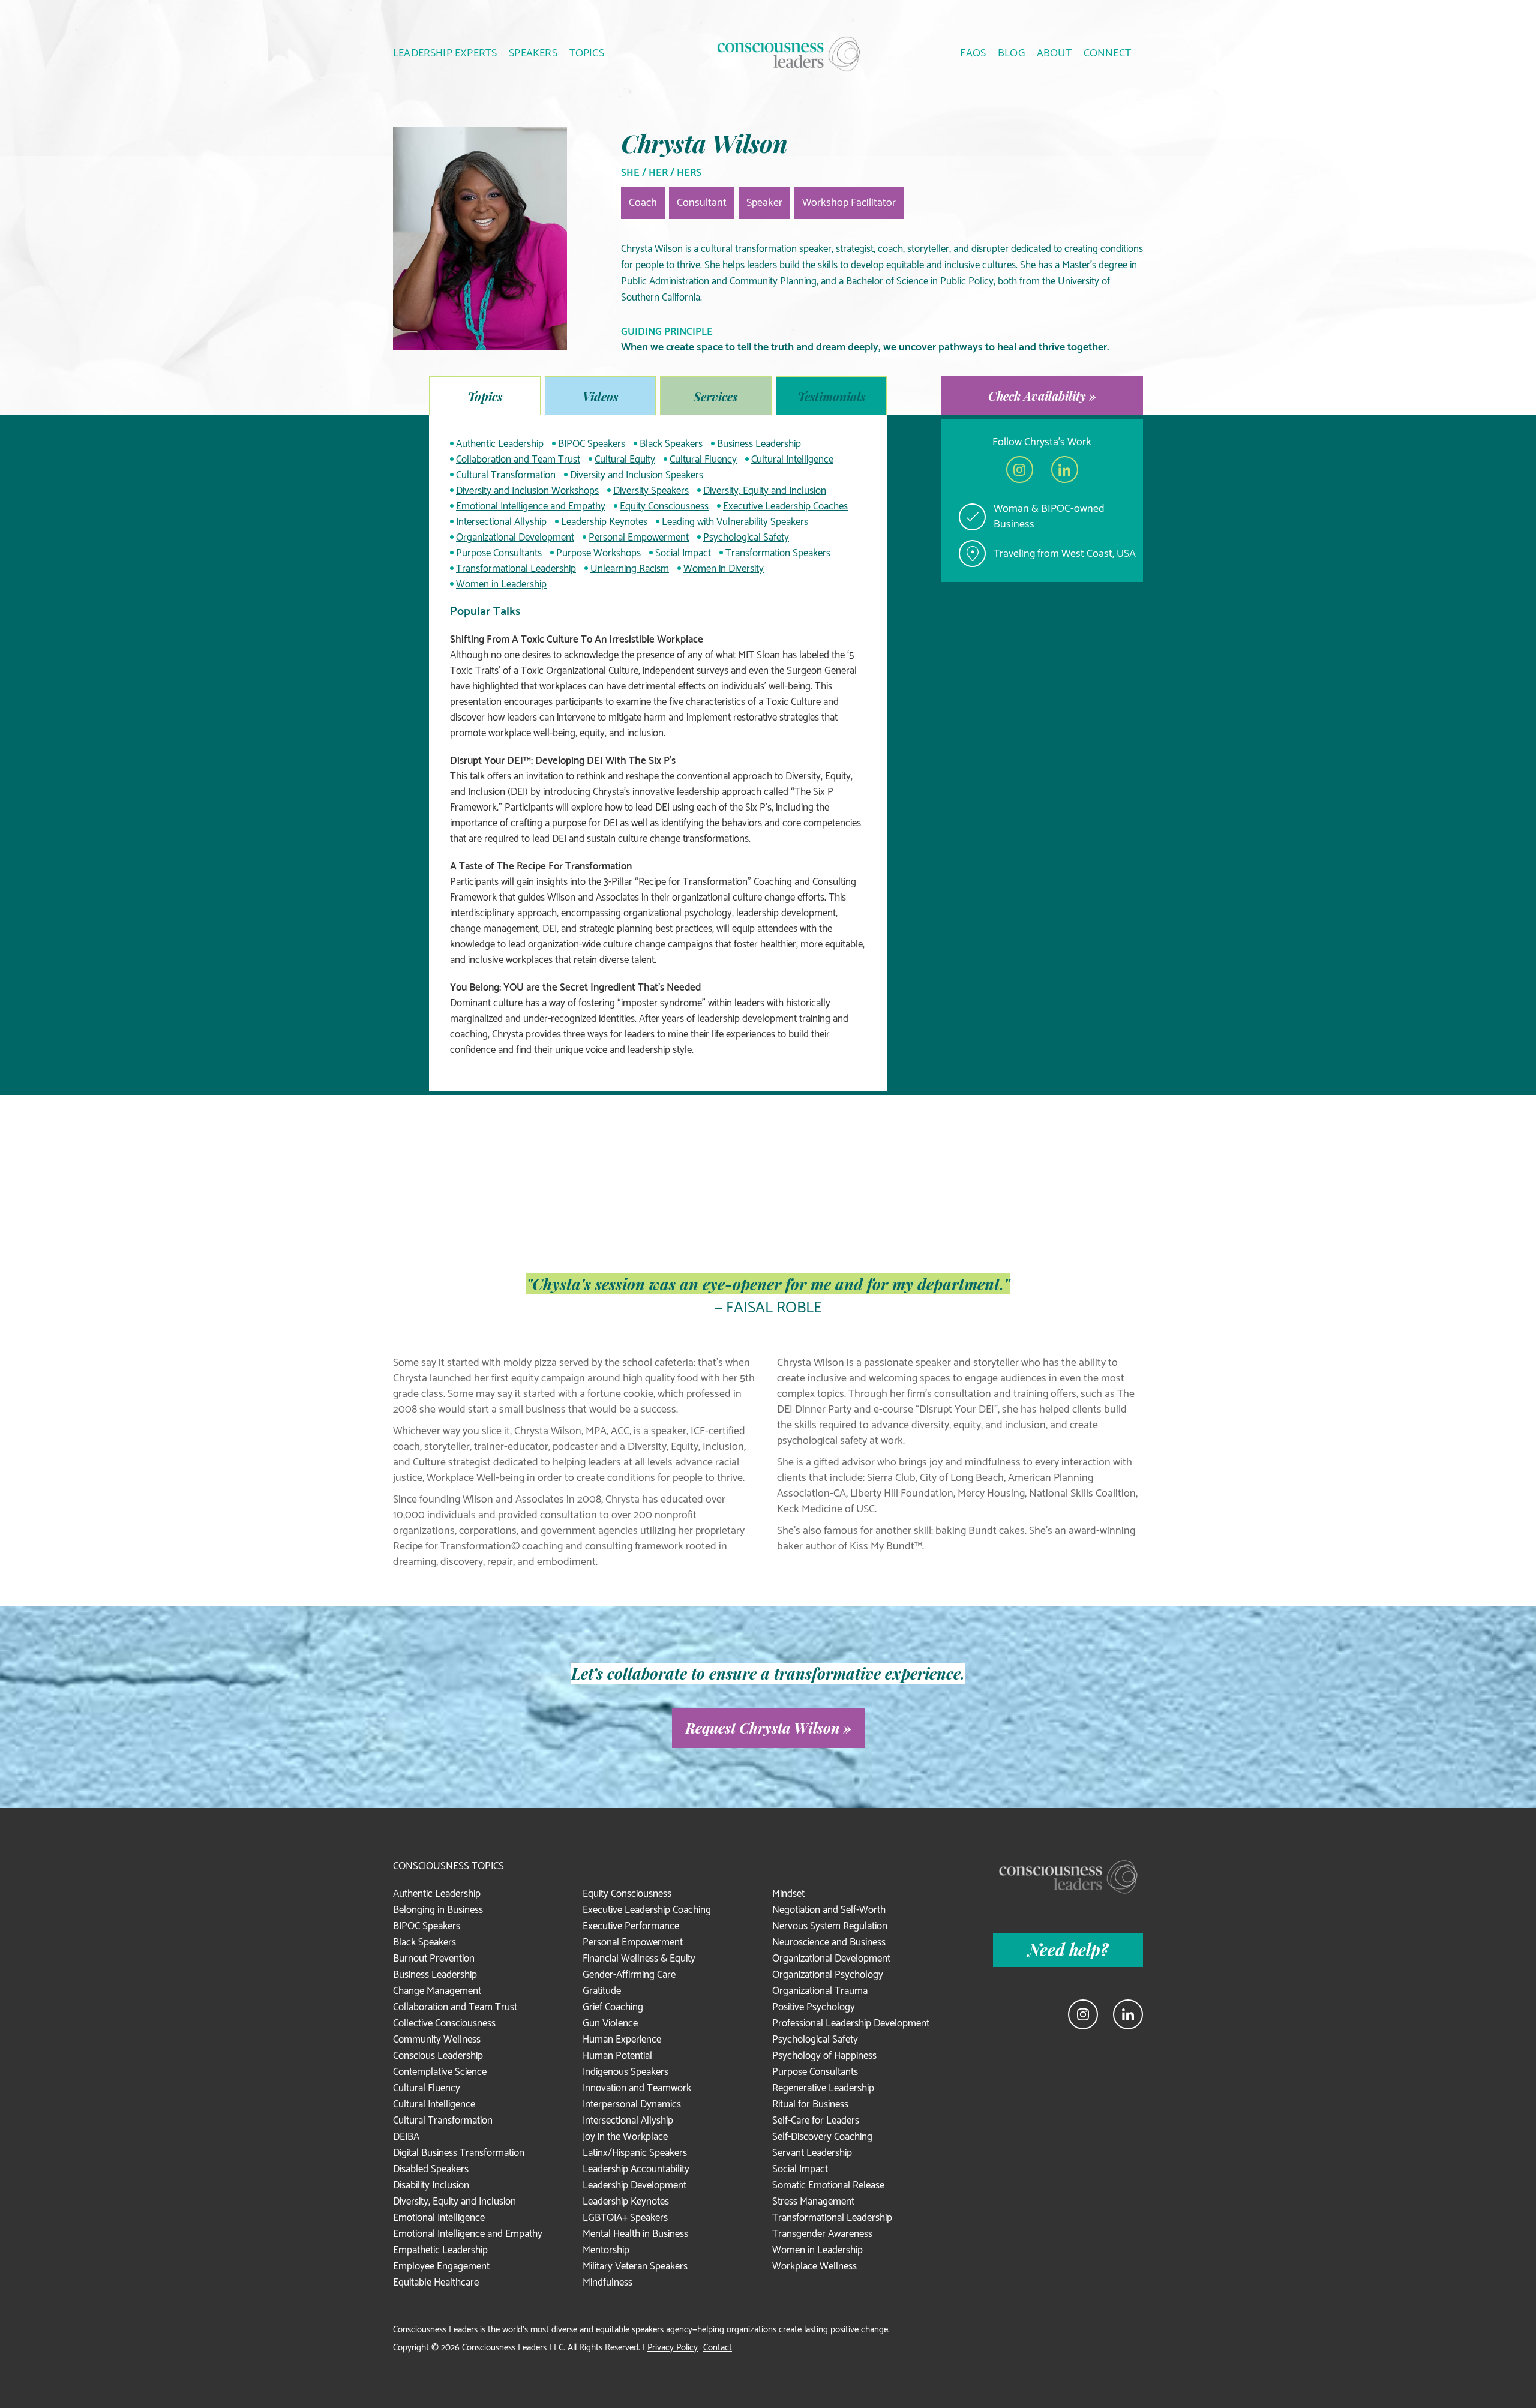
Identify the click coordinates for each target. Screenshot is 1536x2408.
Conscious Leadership (438, 2056)
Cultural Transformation (506, 475)
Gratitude (602, 1991)
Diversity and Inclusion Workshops (527, 491)
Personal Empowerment (639, 538)
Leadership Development (634, 2185)
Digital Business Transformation (459, 2153)
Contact (718, 2348)
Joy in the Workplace (625, 2137)
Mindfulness (607, 2283)
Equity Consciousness (664, 506)
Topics (485, 396)
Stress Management (813, 2202)
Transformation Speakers (778, 553)
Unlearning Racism (630, 569)
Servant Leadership (812, 2153)
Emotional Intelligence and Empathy (531, 506)
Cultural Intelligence (792, 460)
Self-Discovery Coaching (822, 2137)
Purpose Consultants (499, 553)
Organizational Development (515, 538)
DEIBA (406, 2137)
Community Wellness (437, 2040)
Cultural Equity (625, 460)
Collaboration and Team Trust (518, 460)
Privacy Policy (673, 2348)
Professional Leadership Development (851, 2023)
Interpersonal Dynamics (632, 2104)
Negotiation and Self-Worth (829, 1910)
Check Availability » (1042, 396)
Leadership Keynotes (604, 522)
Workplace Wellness (814, 2266)
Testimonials (831, 396)
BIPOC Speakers (592, 444)
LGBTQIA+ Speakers (625, 2218)
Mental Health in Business (635, 2234)
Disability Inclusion (431, 2185)
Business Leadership (759, 444)
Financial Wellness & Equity (639, 1959)
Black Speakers (671, 444)
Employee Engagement (441, 2266)
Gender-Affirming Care (629, 1975)
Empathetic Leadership (440, 2250)
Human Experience (622, 2040)
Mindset (788, 1894)
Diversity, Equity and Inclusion (765, 491)
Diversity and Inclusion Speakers (637, 475)
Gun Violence (610, 2023)
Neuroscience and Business (829, 1942)
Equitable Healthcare (436, 2283)
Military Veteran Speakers (635, 2266)
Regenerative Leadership (823, 2088)
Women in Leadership (501, 584)
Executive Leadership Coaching (647, 1910)
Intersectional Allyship (501, 522)
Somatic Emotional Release (828, 2185)
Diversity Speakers (651, 491)
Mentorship (606, 2250)
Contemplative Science (440, 2072)
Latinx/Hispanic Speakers (635, 2153)
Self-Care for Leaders (816, 2121)
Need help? (1068, 1950)
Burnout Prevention (434, 1959)
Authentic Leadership (500, 444)
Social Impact (683, 553)
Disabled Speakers (431, 2169)
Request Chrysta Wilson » (768, 1728)
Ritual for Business (810, 2104)
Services (715, 396)
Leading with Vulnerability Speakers (735, 522)
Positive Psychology (814, 2007)
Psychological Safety (746, 538)
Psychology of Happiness (824, 2056)
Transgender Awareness (822, 2234)
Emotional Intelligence (439, 2218)
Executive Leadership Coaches (785, 506)
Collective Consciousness (444, 2023)
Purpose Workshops (598, 553)
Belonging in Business (438, 1910)
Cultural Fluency (703, 460)
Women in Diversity (724, 569)
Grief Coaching (613, 2007)
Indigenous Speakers (625, 2072)
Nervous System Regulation (830, 1926)
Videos (600, 396)
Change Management (437, 1991)
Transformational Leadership (516, 569)
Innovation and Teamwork (637, 2088)
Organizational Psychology (828, 1975)
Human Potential (617, 2056)
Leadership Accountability (636, 2169)
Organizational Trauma (820, 1991)
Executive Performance (631, 1926)
